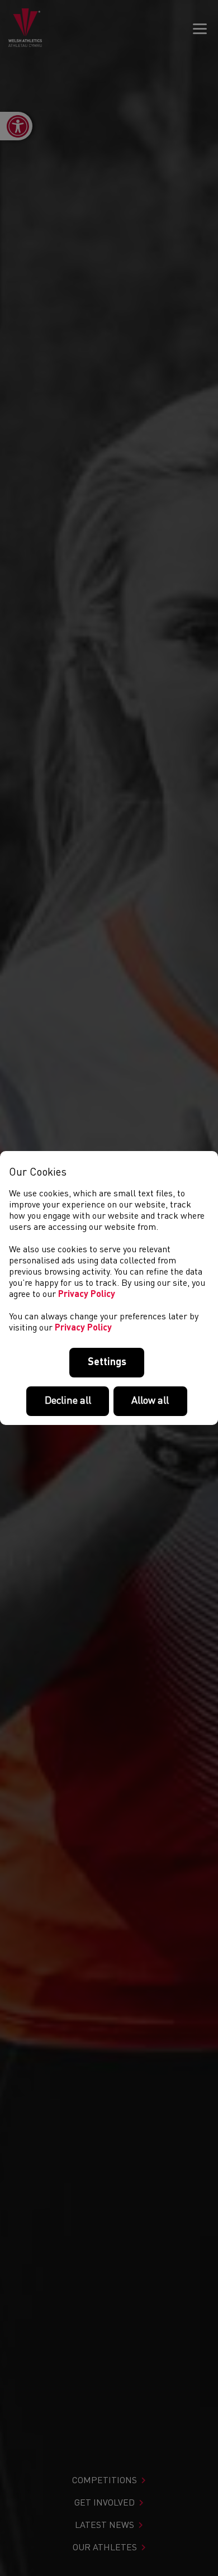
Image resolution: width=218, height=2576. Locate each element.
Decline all (68, 1401)
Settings (107, 1362)
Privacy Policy (87, 1295)
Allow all (150, 1401)
